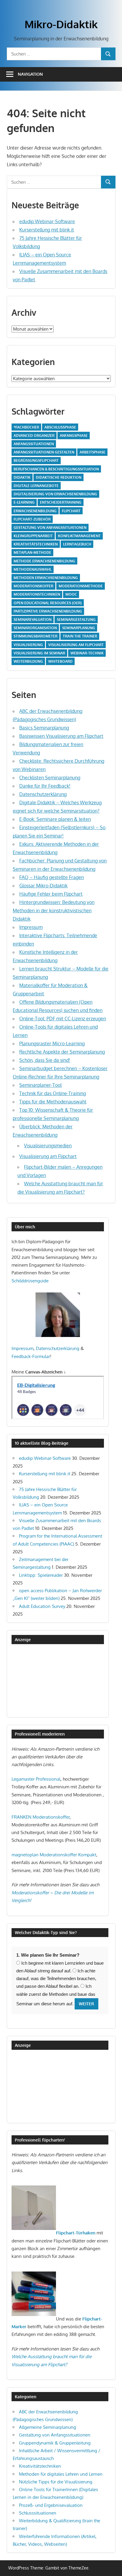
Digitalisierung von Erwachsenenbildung (55, 494)
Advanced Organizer (34, 436)
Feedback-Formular (31, 1356)
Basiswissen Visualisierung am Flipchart (61, 736)
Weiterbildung (28, 661)
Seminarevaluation (33, 620)
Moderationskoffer (33, 586)
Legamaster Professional (36, 1779)
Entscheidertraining (61, 502)
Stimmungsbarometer (36, 636)
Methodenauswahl (33, 569)
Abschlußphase (60, 427)
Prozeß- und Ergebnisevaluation (51, 2505)
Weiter (86, 2004)
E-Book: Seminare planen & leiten (55, 819)
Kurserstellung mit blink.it (47, 230)
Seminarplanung (79, 628)
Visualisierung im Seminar (39, 653)
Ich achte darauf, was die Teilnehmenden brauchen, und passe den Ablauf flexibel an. (56, 1979)
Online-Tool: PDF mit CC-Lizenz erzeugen (63, 1019)
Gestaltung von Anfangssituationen (50, 528)
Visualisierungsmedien (48, 1146)
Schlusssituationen (38, 2513)
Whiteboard (60, 661)
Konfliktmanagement (79, 536)
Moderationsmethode (81, 586)
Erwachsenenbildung (35, 511)
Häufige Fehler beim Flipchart (51, 894)
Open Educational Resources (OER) (48, 603)
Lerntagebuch (77, 544)
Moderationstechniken (37, 594)
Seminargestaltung (76, 620)
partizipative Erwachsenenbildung (48, 611)
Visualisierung (28, 645)
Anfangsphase (74, 436)
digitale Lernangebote (36, 486)
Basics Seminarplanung (44, 728)
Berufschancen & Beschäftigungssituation (56, 469)
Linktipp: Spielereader (41, 1575)
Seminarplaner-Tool (40, 1085)
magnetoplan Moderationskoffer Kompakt (54, 1855)
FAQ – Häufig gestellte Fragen (52, 877)
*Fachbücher (26, 427)
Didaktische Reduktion (59, 477)
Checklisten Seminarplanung (50, 778)
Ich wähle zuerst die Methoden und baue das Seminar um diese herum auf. (56, 1995)
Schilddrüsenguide (30, 1281)
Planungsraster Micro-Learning (52, 1043)
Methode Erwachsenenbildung (44, 561)
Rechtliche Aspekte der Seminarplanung (62, 1052)
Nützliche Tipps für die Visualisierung (56, 2482)
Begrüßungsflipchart (36, 460)
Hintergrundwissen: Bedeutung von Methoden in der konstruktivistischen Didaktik (54, 911)
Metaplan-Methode (32, 552)
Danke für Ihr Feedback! (45, 786)
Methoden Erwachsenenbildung (46, 578)
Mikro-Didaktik (61, 24)
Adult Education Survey (42, 1606)
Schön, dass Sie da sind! (45, 1060)
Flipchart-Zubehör (32, 519)
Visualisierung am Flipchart (76, 645)
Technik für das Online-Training (53, 1093)
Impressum (31, 927)
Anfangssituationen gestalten (44, 452)
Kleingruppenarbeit (33, 536)
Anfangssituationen (34, 444)
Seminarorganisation (35, 628)
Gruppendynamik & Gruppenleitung (55, 2443)
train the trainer (80, 636)
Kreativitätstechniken (36, 544)
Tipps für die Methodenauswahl (53, 1102)
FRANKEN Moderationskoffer (41, 1817)
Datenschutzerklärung (43, 794)
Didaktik (22, 477)
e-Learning (24, 502)
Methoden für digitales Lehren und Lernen (61, 2474)
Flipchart (71, 511)
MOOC (71, 594)
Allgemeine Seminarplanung (48, 2427)
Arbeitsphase (93, 452)
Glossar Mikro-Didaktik (43, 886)
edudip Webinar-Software (47, 221)
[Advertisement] (41, 1680)
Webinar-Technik (87, 653)
